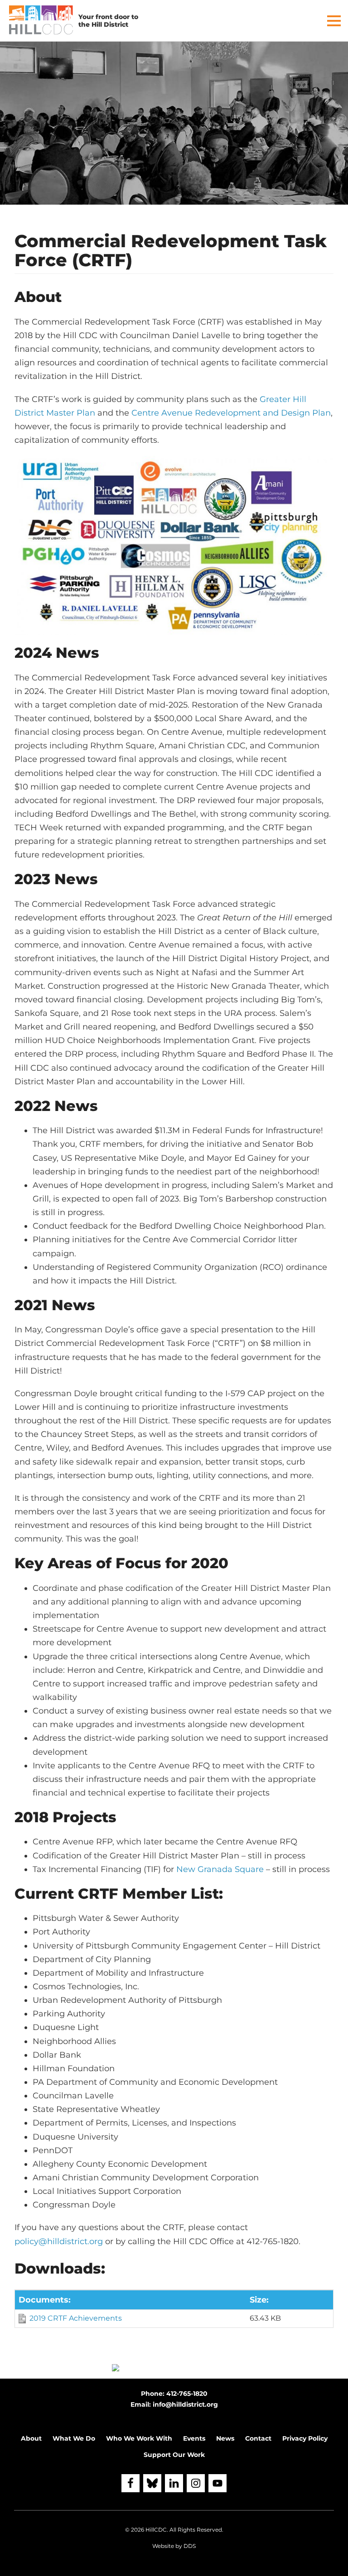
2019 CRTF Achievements (76, 2318)
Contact (258, 2438)
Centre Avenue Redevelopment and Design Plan (231, 413)
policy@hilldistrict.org (59, 2241)
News (225, 2438)
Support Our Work (174, 2455)
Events (194, 2438)
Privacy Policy (305, 2438)
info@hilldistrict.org (185, 2404)
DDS (190, 2546)
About (31, 2438)
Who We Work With (139, 2438)
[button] (334, 21)
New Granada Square (220, 1869)
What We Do (74, 2438)
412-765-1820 (187, 2394)
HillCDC (156, 2530)
